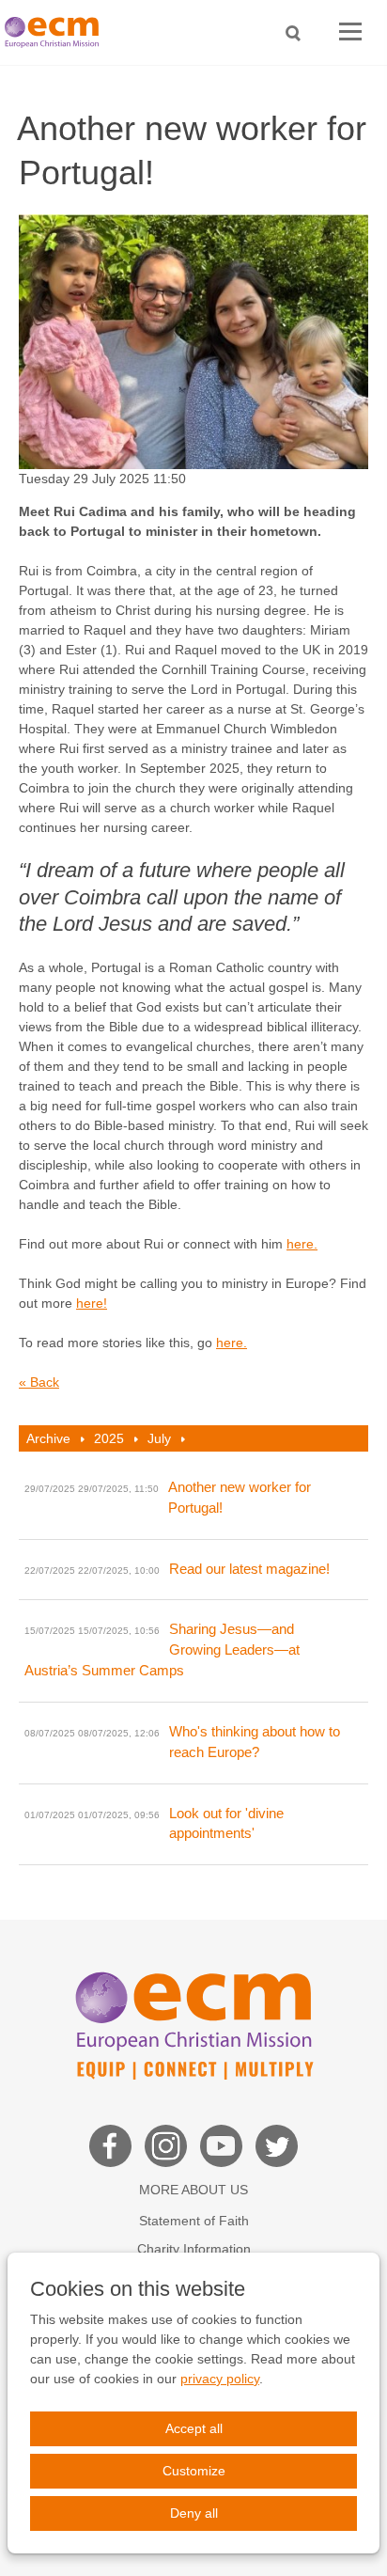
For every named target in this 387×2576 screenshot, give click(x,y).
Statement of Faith (194, 2221)
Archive (48, 1438)
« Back (39, 1382)
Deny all (194, 2513)
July (159, 1438)
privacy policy (220, 2379)
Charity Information (194, 2249)
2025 (109, 1438)
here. (302, 1244)
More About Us (193, 2190)
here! (92, 1303)
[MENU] (350, 32)
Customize (194, 2471)
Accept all (194, 2428)
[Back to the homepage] (56, 32)
